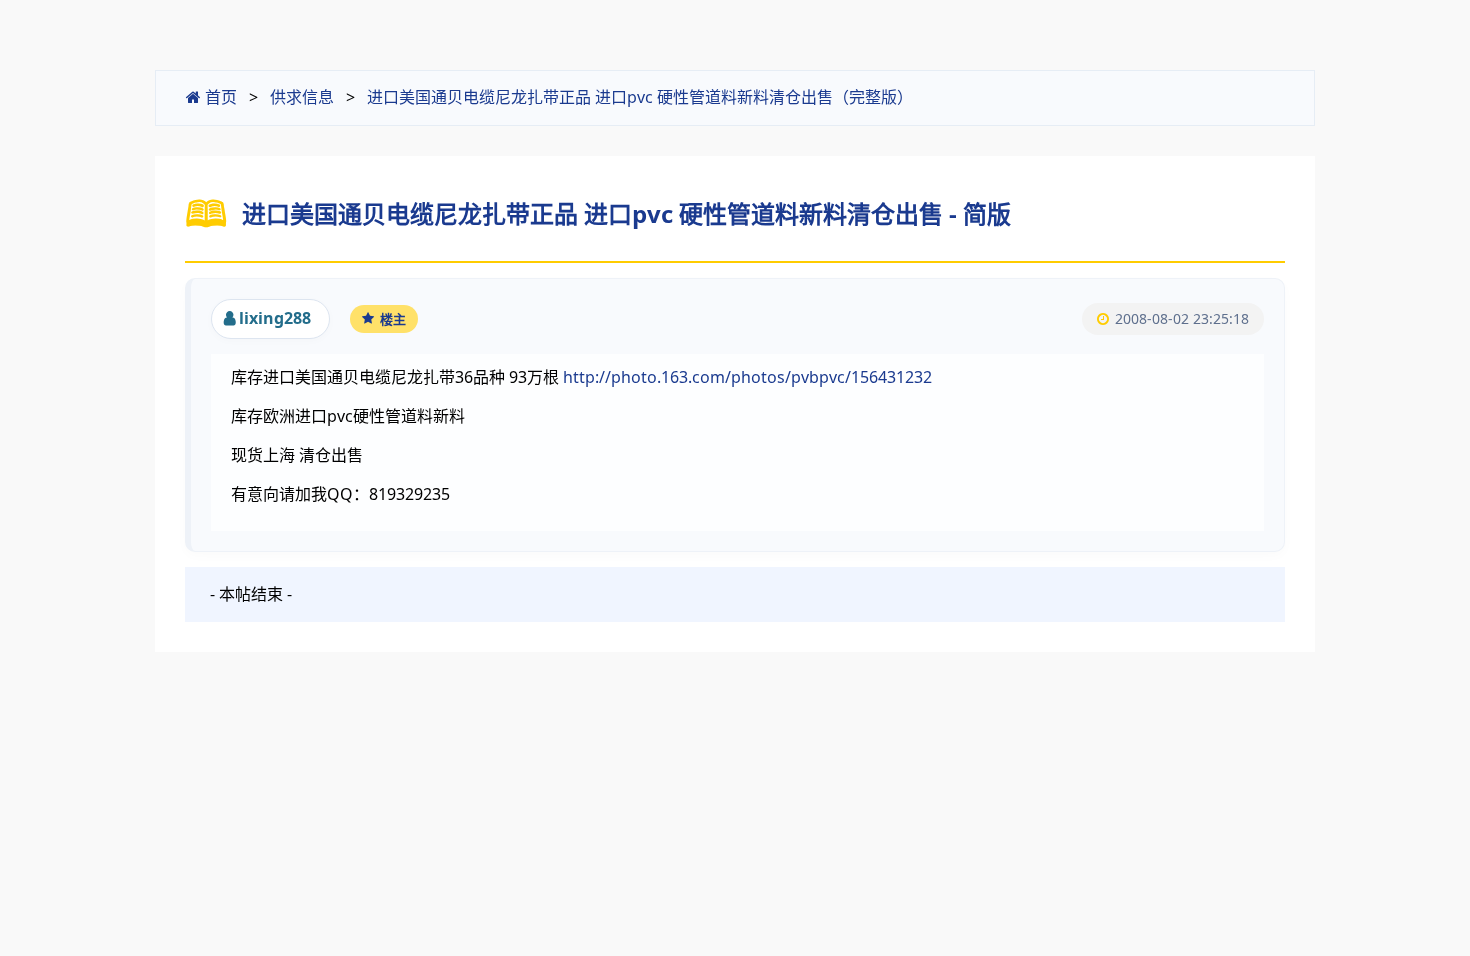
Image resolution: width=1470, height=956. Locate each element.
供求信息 (302, 97)
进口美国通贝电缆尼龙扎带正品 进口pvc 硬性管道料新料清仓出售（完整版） (640, 97)
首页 (219, 97)
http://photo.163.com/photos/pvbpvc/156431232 (747, 377)
